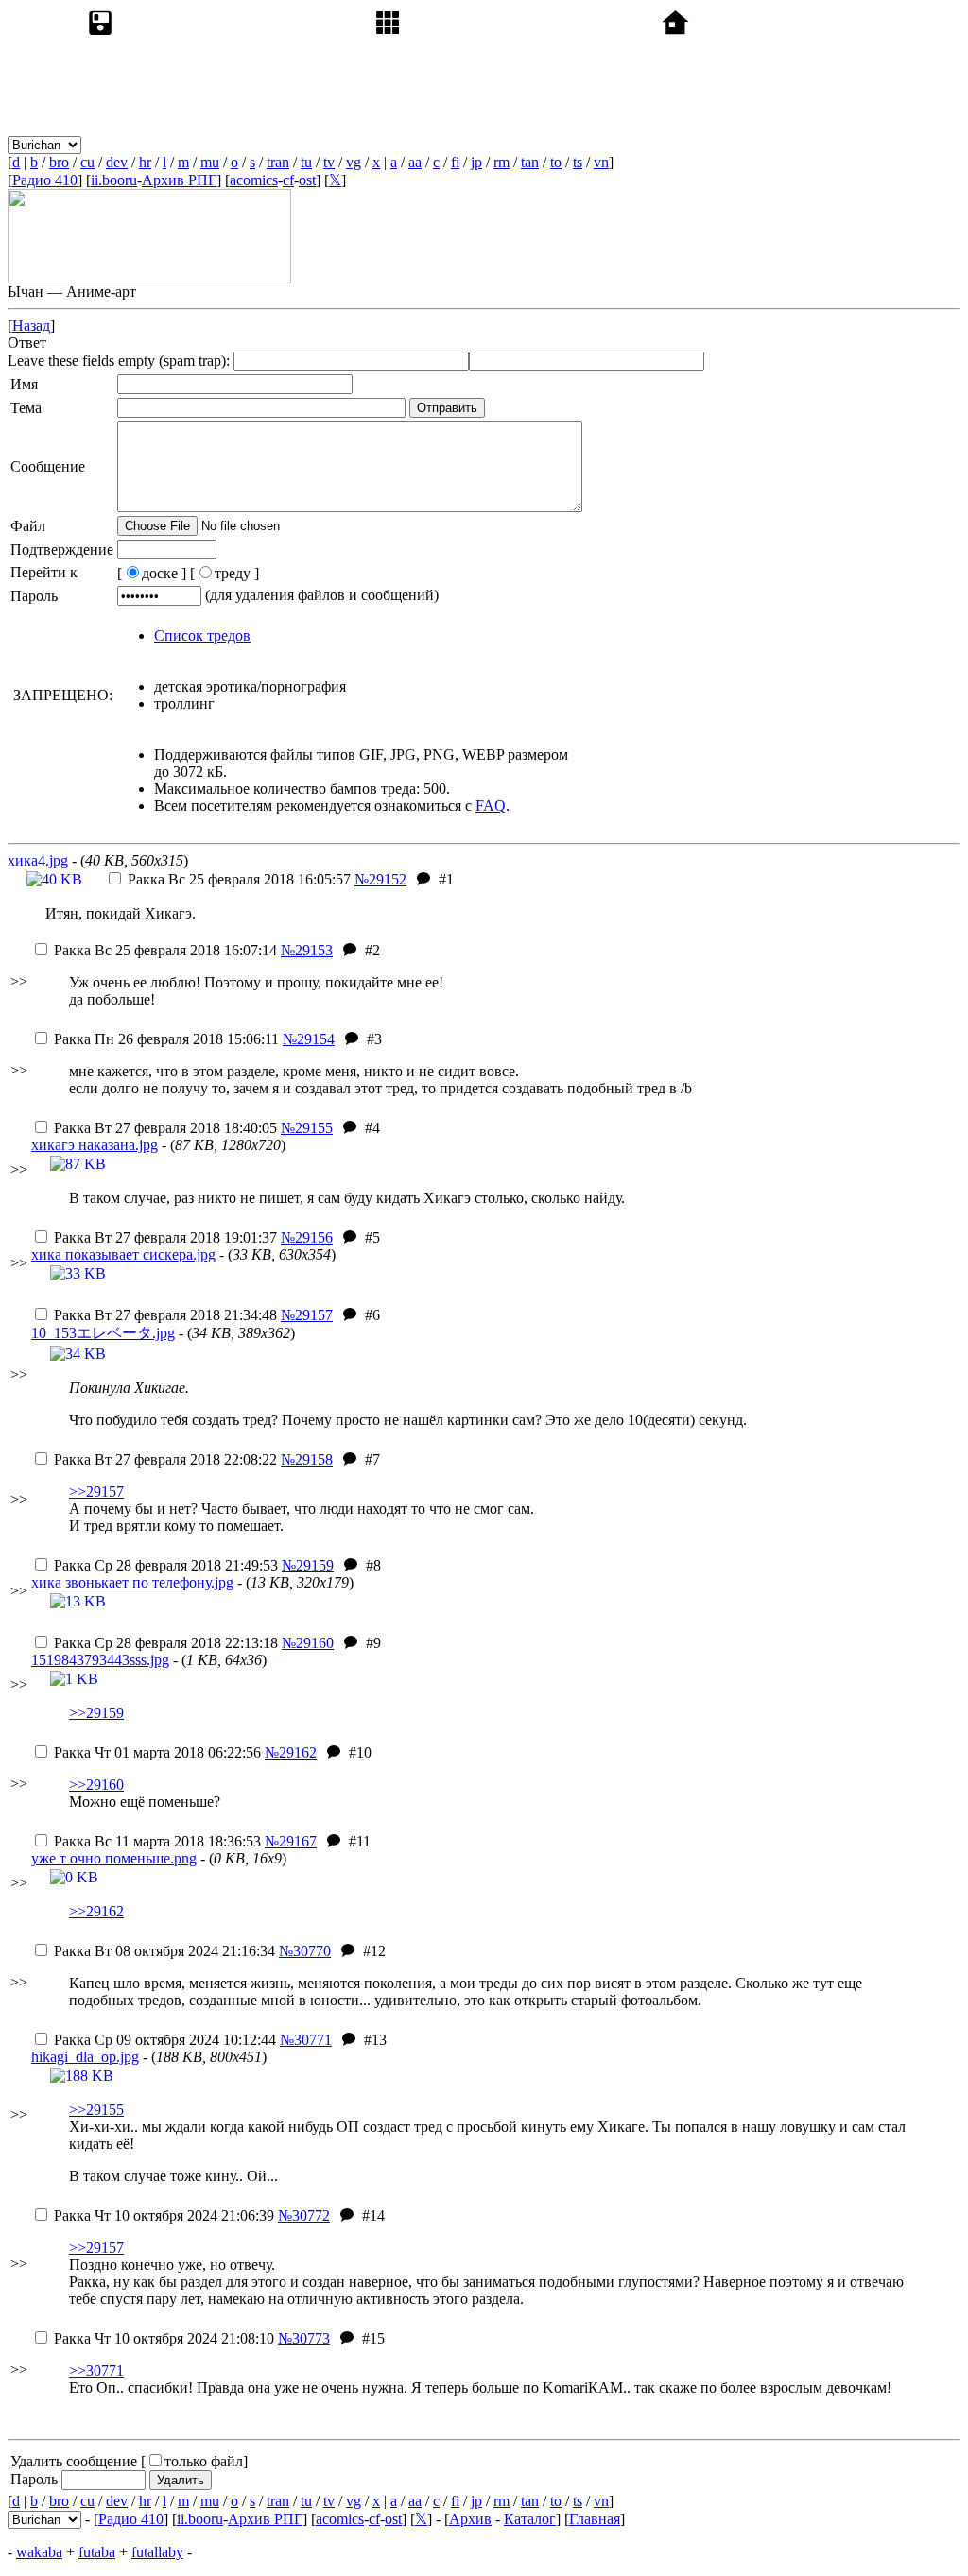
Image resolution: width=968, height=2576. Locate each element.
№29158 (307, 1460)
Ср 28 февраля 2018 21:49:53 (166, 1565)
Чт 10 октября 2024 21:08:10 (164, 2338)
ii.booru (114, 180)
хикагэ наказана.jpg (95, 1145)
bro (59, 162)
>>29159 (96, 1713)
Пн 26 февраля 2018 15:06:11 (166, 1039)
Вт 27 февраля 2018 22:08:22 (165, 1460)
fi (455, 162)
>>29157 (96, 1492)
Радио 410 (45, 180)
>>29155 (96, 2110)
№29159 (308, 1565)
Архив (470, 2519)
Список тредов (202, 635)
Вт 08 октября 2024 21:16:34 (164, 1951)
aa (415, 162)
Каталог (530, 2519)
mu (210, 162)
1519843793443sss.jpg (100, 1660)
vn (601, 162)
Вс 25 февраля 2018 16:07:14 (165, 950)
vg (354, 162)
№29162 (291, 1752)
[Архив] (227, 144)
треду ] (237, 573)
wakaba (39, 2552)
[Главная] (802, 144)
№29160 (308, 1643)
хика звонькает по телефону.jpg (132, 1582)
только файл (204, 2461)
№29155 (307, 1128)
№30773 (304, 2338)
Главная (595, 2519)
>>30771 (96, 2370)
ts (578, 162)
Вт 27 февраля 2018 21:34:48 (165, 1315)
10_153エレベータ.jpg (103, 1333)
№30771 (306, 2040)
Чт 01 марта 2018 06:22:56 (157, 1752)
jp (476, 162)
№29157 (307, 1315)
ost (307, 180)
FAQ (491, 806)
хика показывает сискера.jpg (123, 1254)
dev (117, 162)
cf (288, 180)
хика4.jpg (38, 860)
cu (87, 162)
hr (145, 162)
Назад (31, 326)
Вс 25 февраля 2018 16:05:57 (239, 879)
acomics (254, 180)
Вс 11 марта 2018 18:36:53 (157, 1841)
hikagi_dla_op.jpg (85, 2057)
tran (278, 162)
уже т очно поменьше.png (114, 1858)
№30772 (304, 2215)
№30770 (305, 1951)
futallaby (157, 2552)
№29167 (291, 1841)
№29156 (307, 1237)
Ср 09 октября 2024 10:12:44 (165, 2040)
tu (306, 162)
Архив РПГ (179, 180)
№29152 (380, 879)
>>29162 (96, 1911)
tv (329, 162)
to (556, 162)
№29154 (309, 1039)
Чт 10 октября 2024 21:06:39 (164, 2215)
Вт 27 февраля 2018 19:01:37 (165, 1237)
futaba (97, 2552)
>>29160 (96, 1785)
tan (530, 162)
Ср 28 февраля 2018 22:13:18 (166, 1643)
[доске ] (152, 573)
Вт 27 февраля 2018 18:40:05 (165, 1128)
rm (501, 162)
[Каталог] (514, 144)
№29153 (307, 950)
